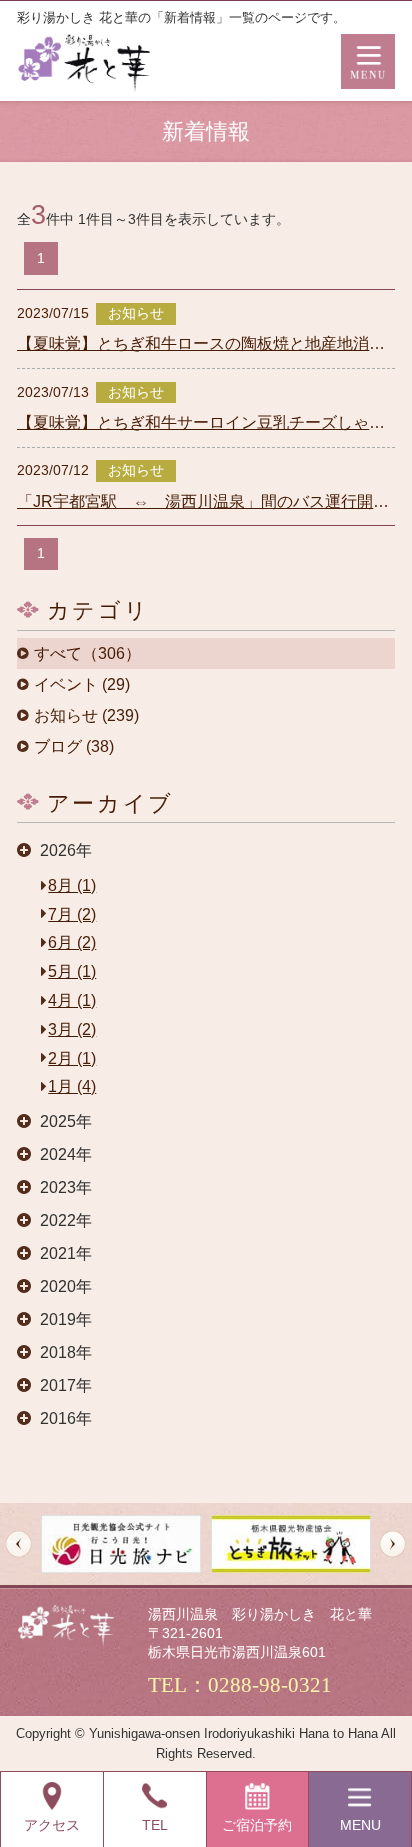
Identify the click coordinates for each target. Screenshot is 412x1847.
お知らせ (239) (86, 716)
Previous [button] (18, 1544)
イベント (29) (82, 685)
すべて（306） (87, 654)
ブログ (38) (74, 747)
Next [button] (392, 1544)
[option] (121, 1543)
